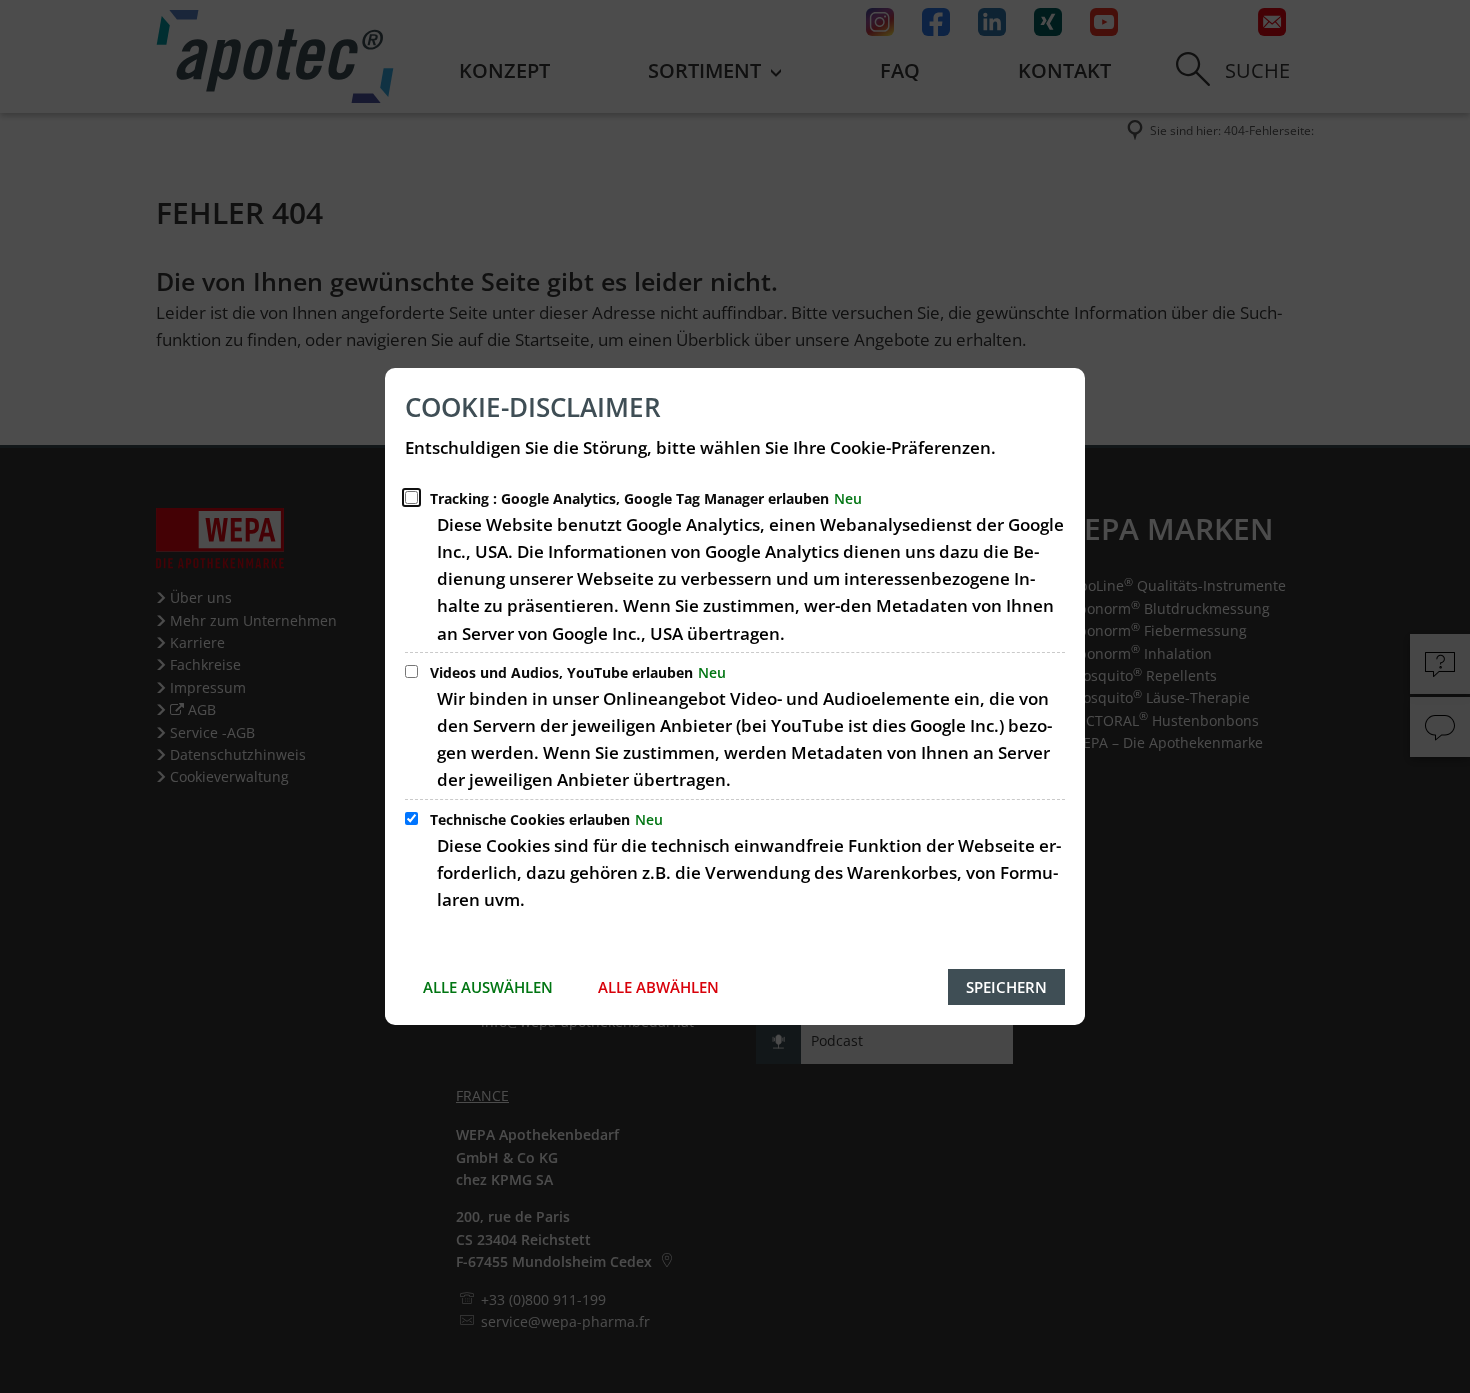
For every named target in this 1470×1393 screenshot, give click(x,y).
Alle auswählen (488, 987)
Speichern (1006, 987)
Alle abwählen (658, 987)
